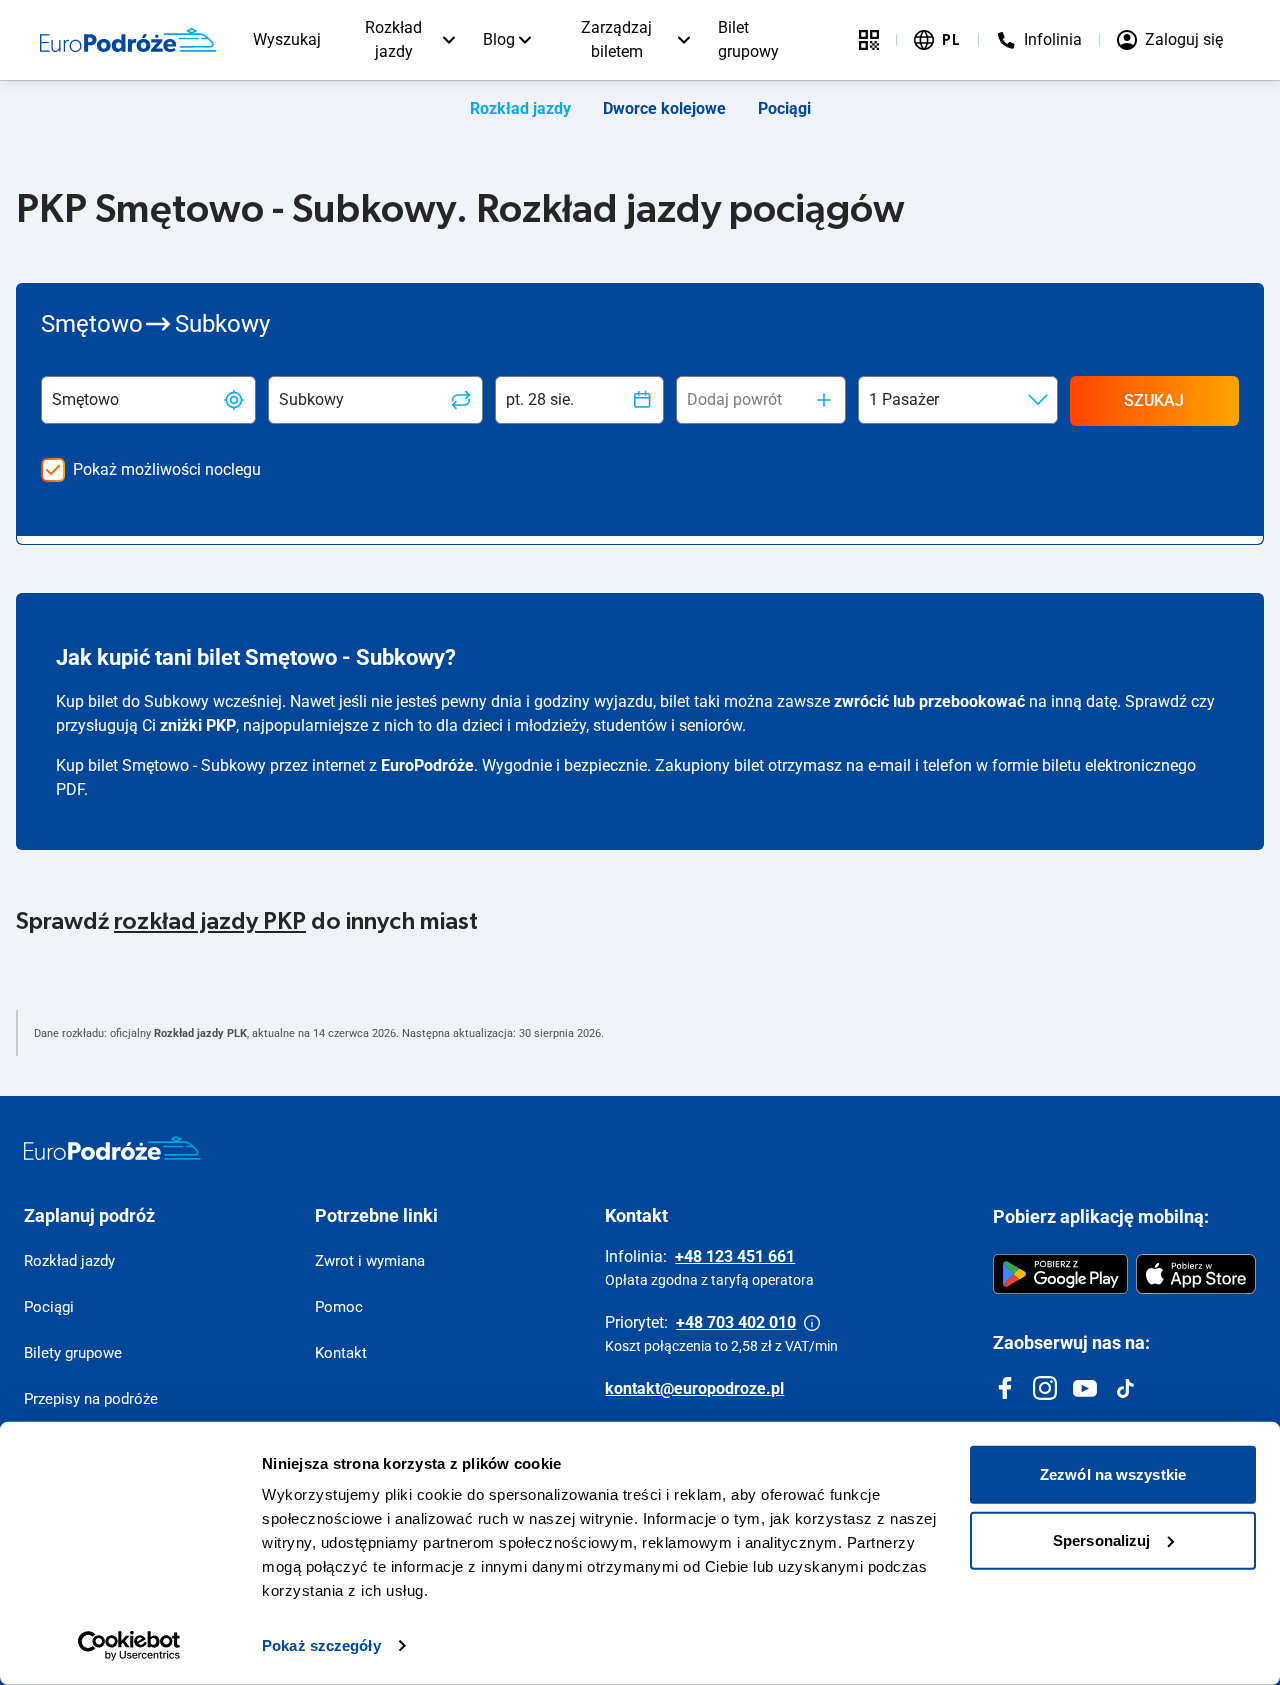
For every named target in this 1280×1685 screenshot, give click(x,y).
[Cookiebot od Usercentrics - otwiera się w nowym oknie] (129, 1646)
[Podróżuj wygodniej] (869, 40)
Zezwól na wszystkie (1113, 1474)
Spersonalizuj (1101, 1539)
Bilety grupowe (73, 1353)
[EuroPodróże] (112, 1148)
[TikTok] (1125, 1388)
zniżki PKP (198, 725)
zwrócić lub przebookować (929, 701)
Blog (499, 39)
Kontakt (341, 1353)
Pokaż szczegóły (321, 1645)
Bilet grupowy (748, 39)
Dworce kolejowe (664, 108)
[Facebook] (1005, 1388)
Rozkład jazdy (393, 39)
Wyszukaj (287, 39)
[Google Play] (1060, 1274)
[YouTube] (1085, 1388)
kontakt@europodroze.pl (694, 1388)
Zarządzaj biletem (616, 39)
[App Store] (1196, 1274)
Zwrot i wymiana (370, 1261)
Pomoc (339, 1307)
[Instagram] (1045, 1388)
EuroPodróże (427, 765)
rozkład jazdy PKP (210, 922)
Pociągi (784, 108)
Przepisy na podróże (91, 1399)
